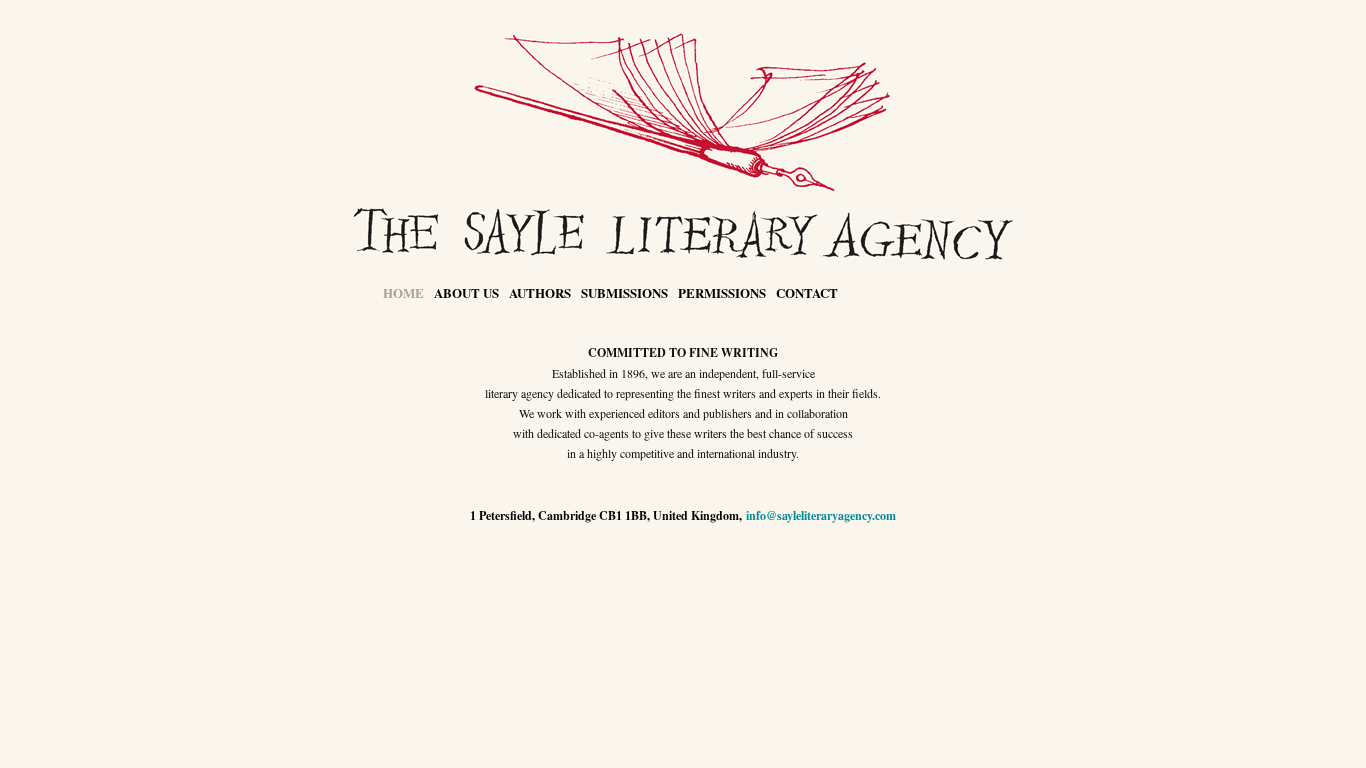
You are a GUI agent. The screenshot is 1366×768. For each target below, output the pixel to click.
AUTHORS (540, 292)
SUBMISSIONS (624, 292)
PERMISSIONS (722, 292)
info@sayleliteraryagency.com (821, 515)
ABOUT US (466, 292)
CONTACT (807, 292)
